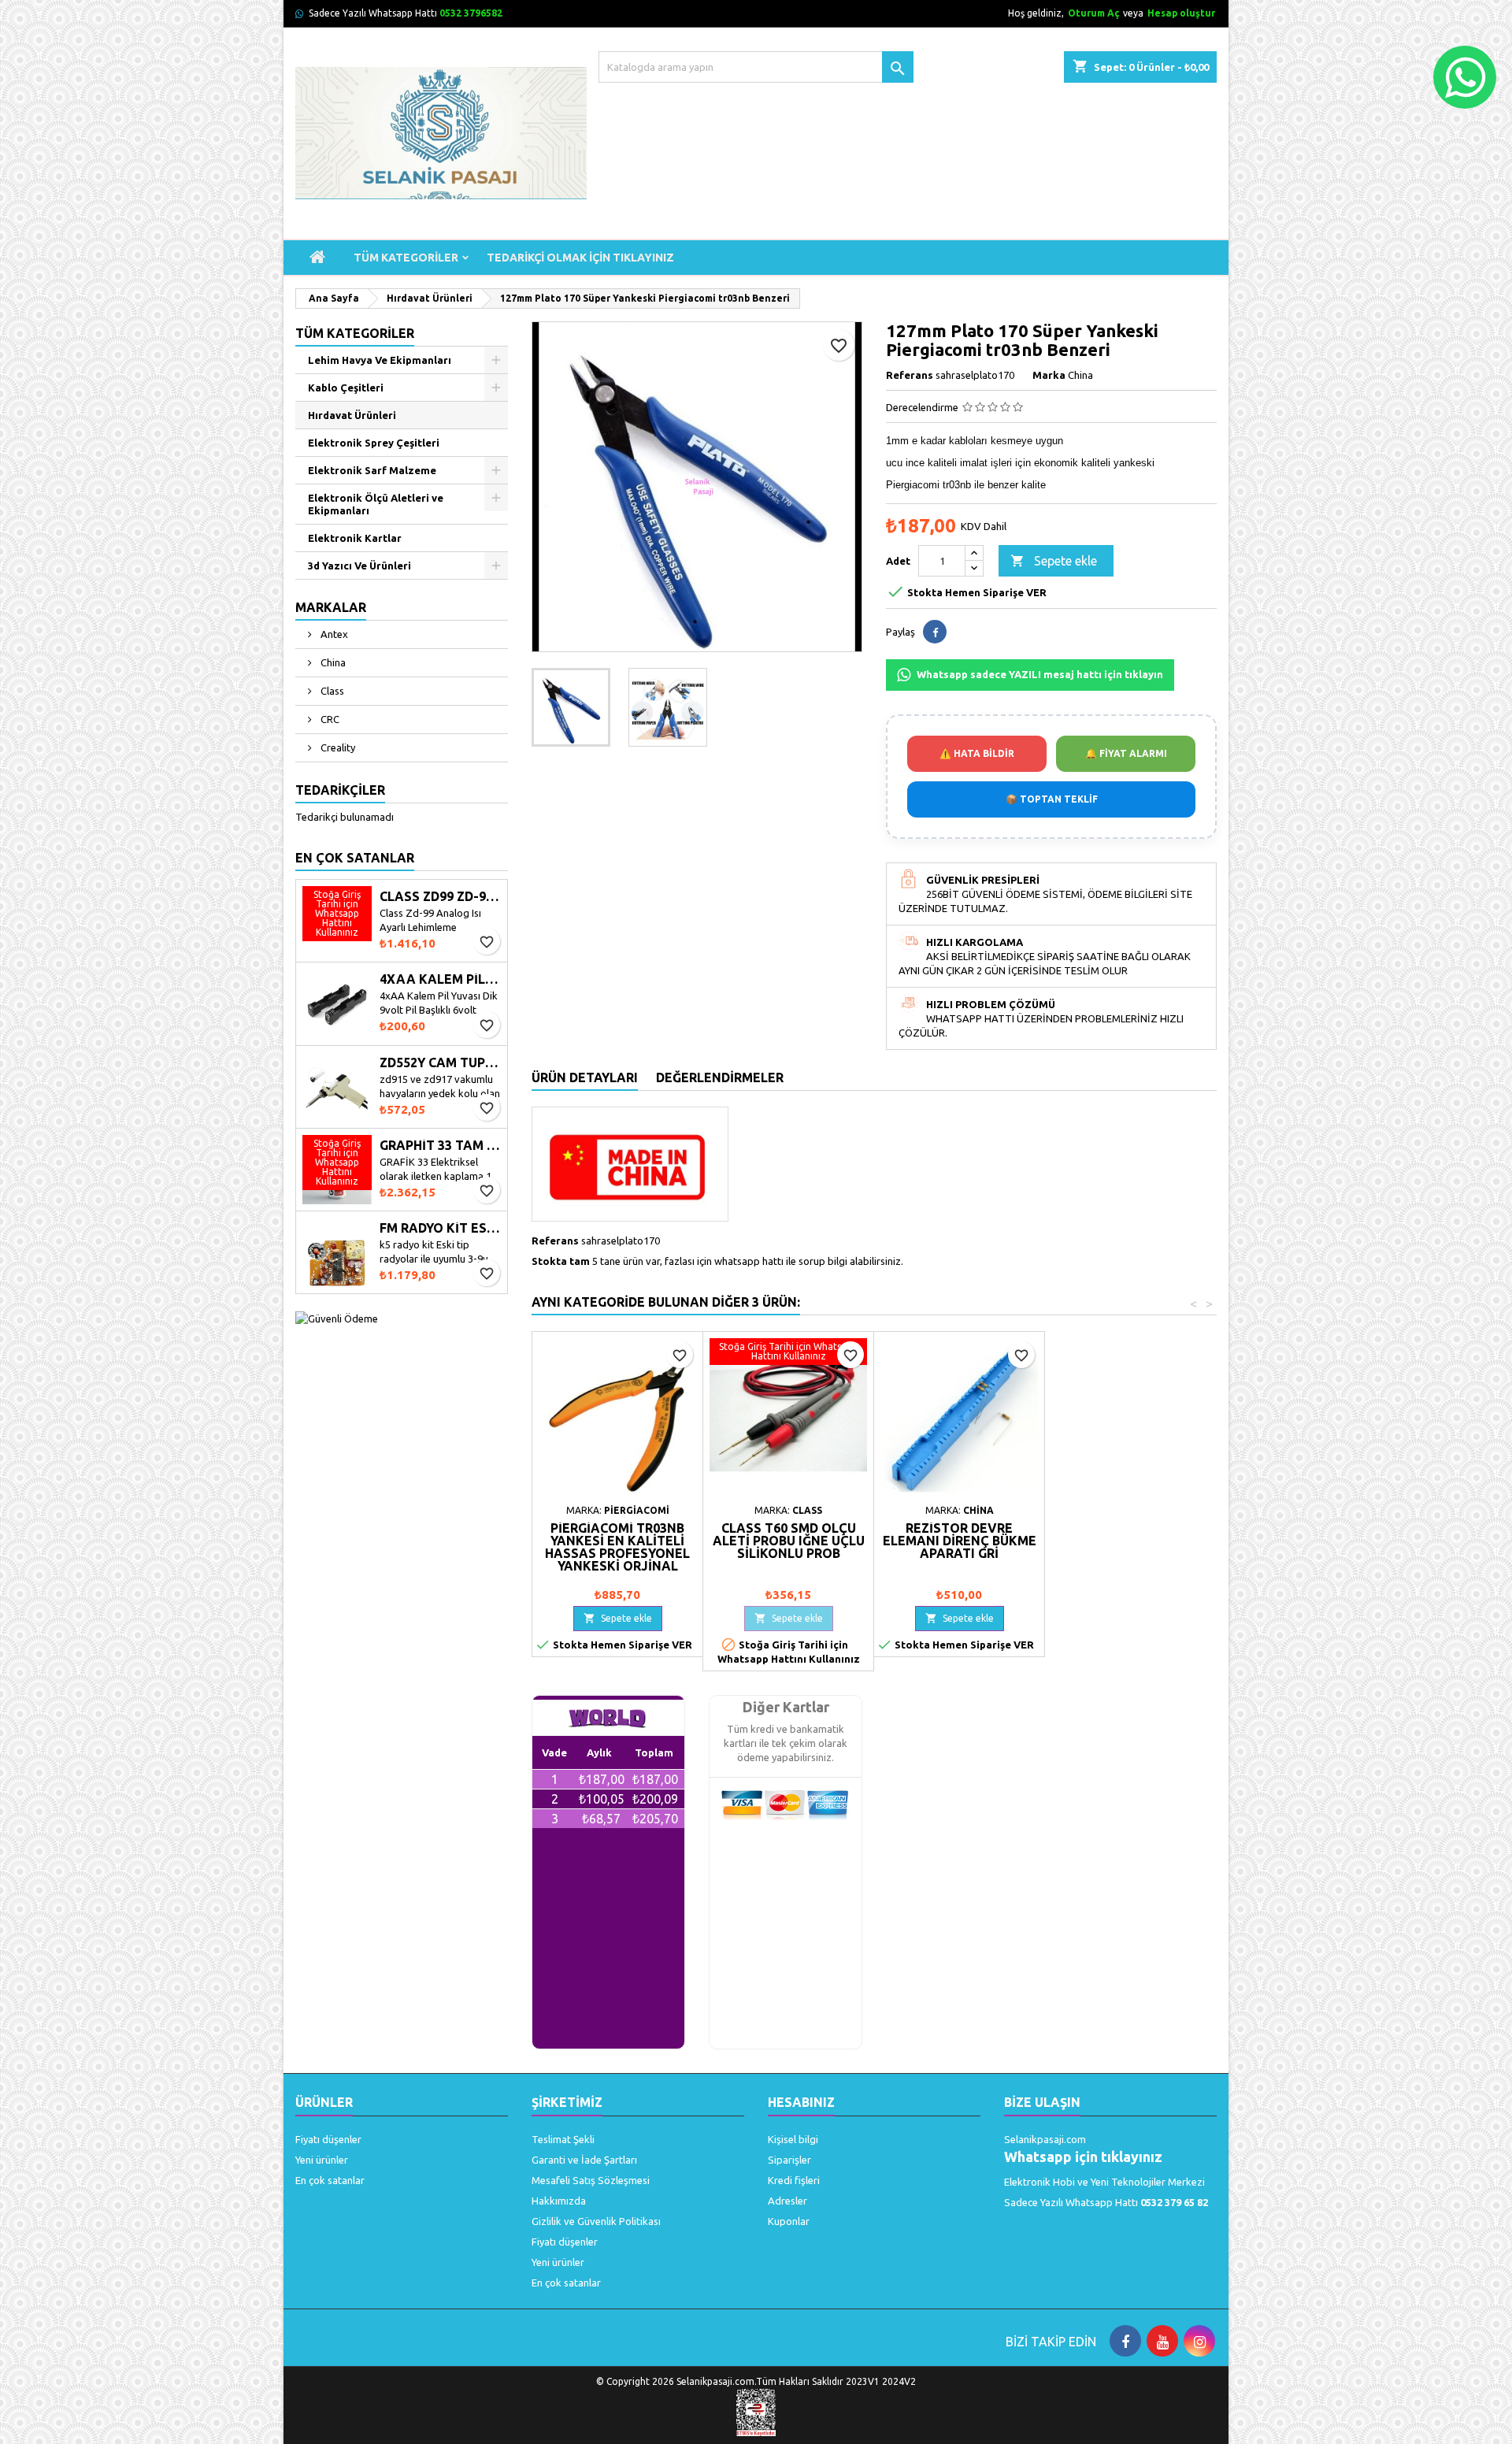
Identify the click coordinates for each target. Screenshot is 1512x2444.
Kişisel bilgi (793, 2139)
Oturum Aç (1093, 13)
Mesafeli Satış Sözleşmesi (591, 2180)
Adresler (787, 2201)
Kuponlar (789, 2221)
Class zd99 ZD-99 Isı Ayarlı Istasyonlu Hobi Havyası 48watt (440, 897)
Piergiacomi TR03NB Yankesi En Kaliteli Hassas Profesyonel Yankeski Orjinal (617, 1547)
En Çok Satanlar (355, 858)
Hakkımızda (559, 2201)
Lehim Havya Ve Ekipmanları (380, 360)
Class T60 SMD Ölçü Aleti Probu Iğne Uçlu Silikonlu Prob (789, 1541)
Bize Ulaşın (1042, 2102)
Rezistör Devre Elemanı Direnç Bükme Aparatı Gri (960, 1541)
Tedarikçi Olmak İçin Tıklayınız (580, 258)
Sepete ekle (1054, 561)
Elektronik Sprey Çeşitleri (374, 443)
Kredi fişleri (794, 2180)
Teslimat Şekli (563, 2139)
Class (331, 691)
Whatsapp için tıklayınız (1083, 2157)
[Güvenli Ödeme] (337, 1317)
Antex (333, 634)
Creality (337, 747)
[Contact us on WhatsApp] (1465, 77)
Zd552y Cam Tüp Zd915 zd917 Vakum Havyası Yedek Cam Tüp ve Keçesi (440, 1063)
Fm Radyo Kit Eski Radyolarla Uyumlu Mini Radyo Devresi (440, 1228)
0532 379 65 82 (1174, 2202)
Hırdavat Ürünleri (352, 415)
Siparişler (789, 2160)
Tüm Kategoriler (406, 258)
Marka (1049, 375)
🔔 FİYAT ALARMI (1126, 753)
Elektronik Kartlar (355, 538)
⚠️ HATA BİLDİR (977, 753)
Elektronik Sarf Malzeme (372, 470)
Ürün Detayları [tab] (585, 1077)
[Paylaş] (935, 632)
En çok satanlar (330, 2180)
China (332, 662)
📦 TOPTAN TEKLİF (1052, 799)
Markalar (331, 607)
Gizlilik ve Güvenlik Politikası (596, 2221)
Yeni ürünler (322, 2160)
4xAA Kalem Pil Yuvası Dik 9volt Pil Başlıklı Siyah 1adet (440, 979)
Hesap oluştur (1181, 13)
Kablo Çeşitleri (346, 388)
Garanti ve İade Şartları (584, 2160)
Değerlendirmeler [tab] (720, 1077)
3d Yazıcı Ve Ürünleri (359, 566)
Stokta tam (561, 1261)
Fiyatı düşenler (328, 2139)
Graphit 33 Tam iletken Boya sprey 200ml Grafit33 (440, 1146)
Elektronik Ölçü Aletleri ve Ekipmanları (376, 504)
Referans (910, 375)
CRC (329, 719)
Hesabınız (801, 2102)
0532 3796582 (471, 13)
